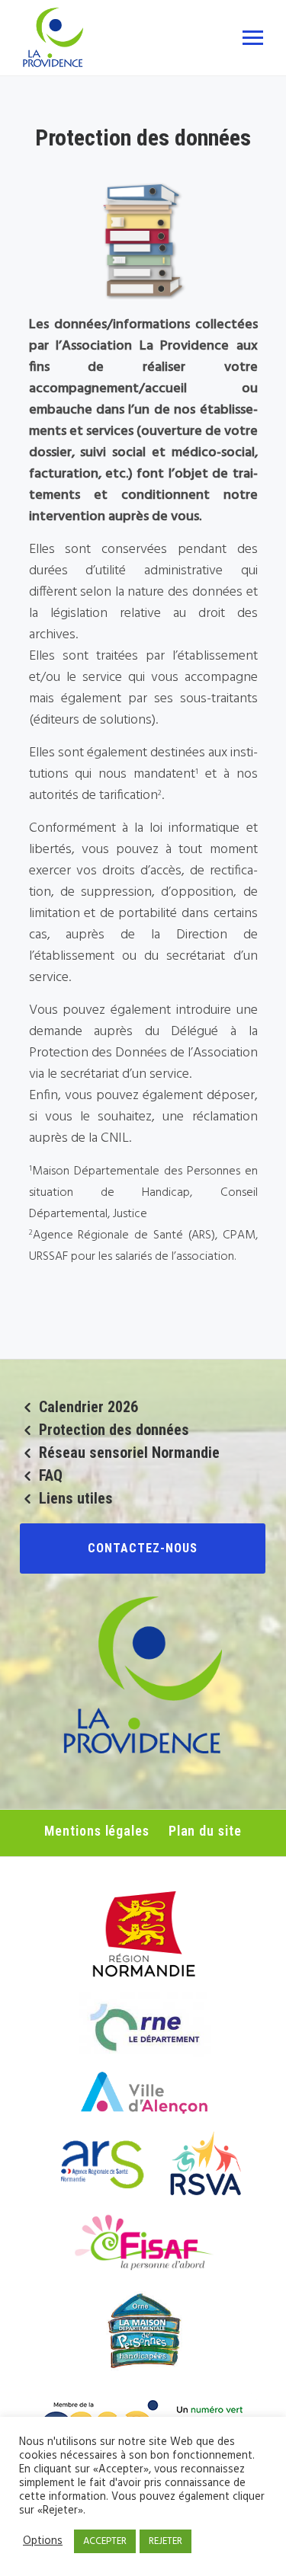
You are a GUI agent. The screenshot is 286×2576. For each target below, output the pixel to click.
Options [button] (43, 2542)
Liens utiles (76, 1498)
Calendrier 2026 (88, 1407)
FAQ (51, 1475)
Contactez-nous (143, 1548)
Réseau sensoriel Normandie (129, 1453)
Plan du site (205, 1831)
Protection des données (114, 1430)
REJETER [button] (165, 2541)
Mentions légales (96, 1831)
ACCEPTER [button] (105, 2541)
